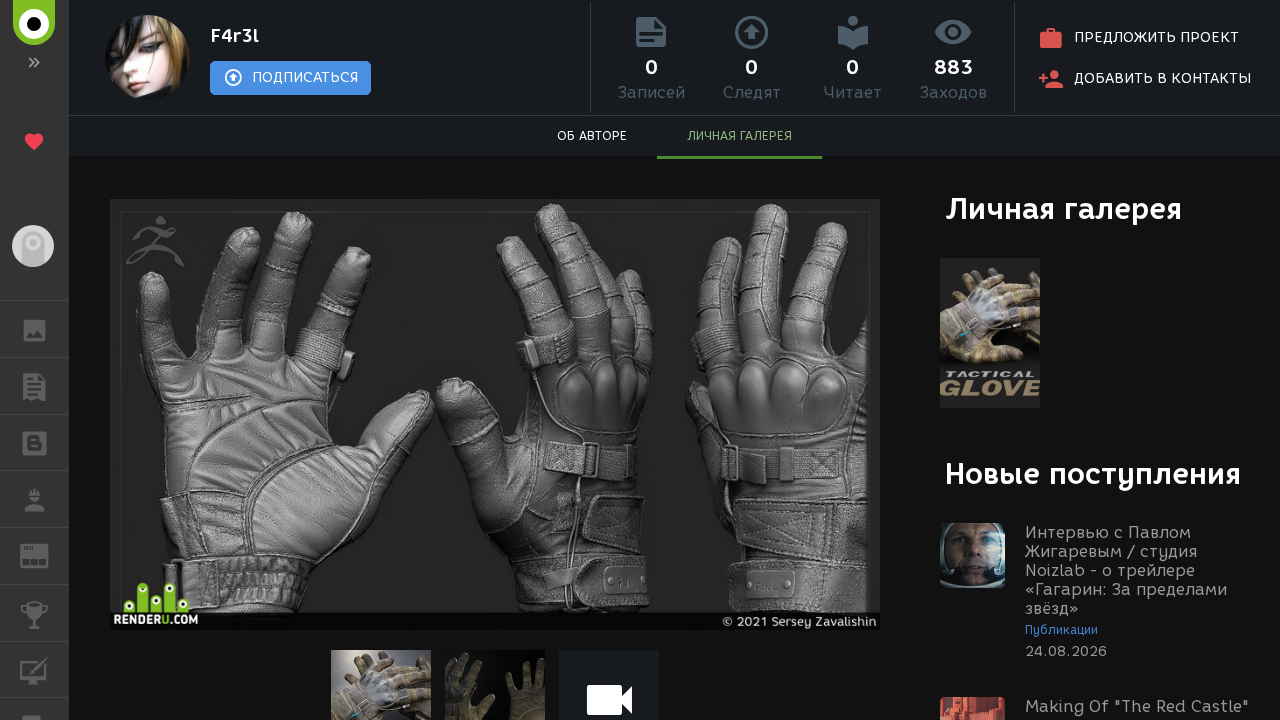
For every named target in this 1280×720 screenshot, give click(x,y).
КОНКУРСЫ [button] (34, 613)
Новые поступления (1093, 473)
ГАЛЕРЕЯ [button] (34, 329)
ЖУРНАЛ (46, 554)
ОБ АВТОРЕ (592, 135)
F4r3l (234, 36)
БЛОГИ (34, 443)
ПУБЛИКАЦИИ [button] (34, 386)
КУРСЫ (34, 670)
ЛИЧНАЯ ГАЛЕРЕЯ (739, 135)
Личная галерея (1063, 208)
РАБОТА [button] (34, 499)
